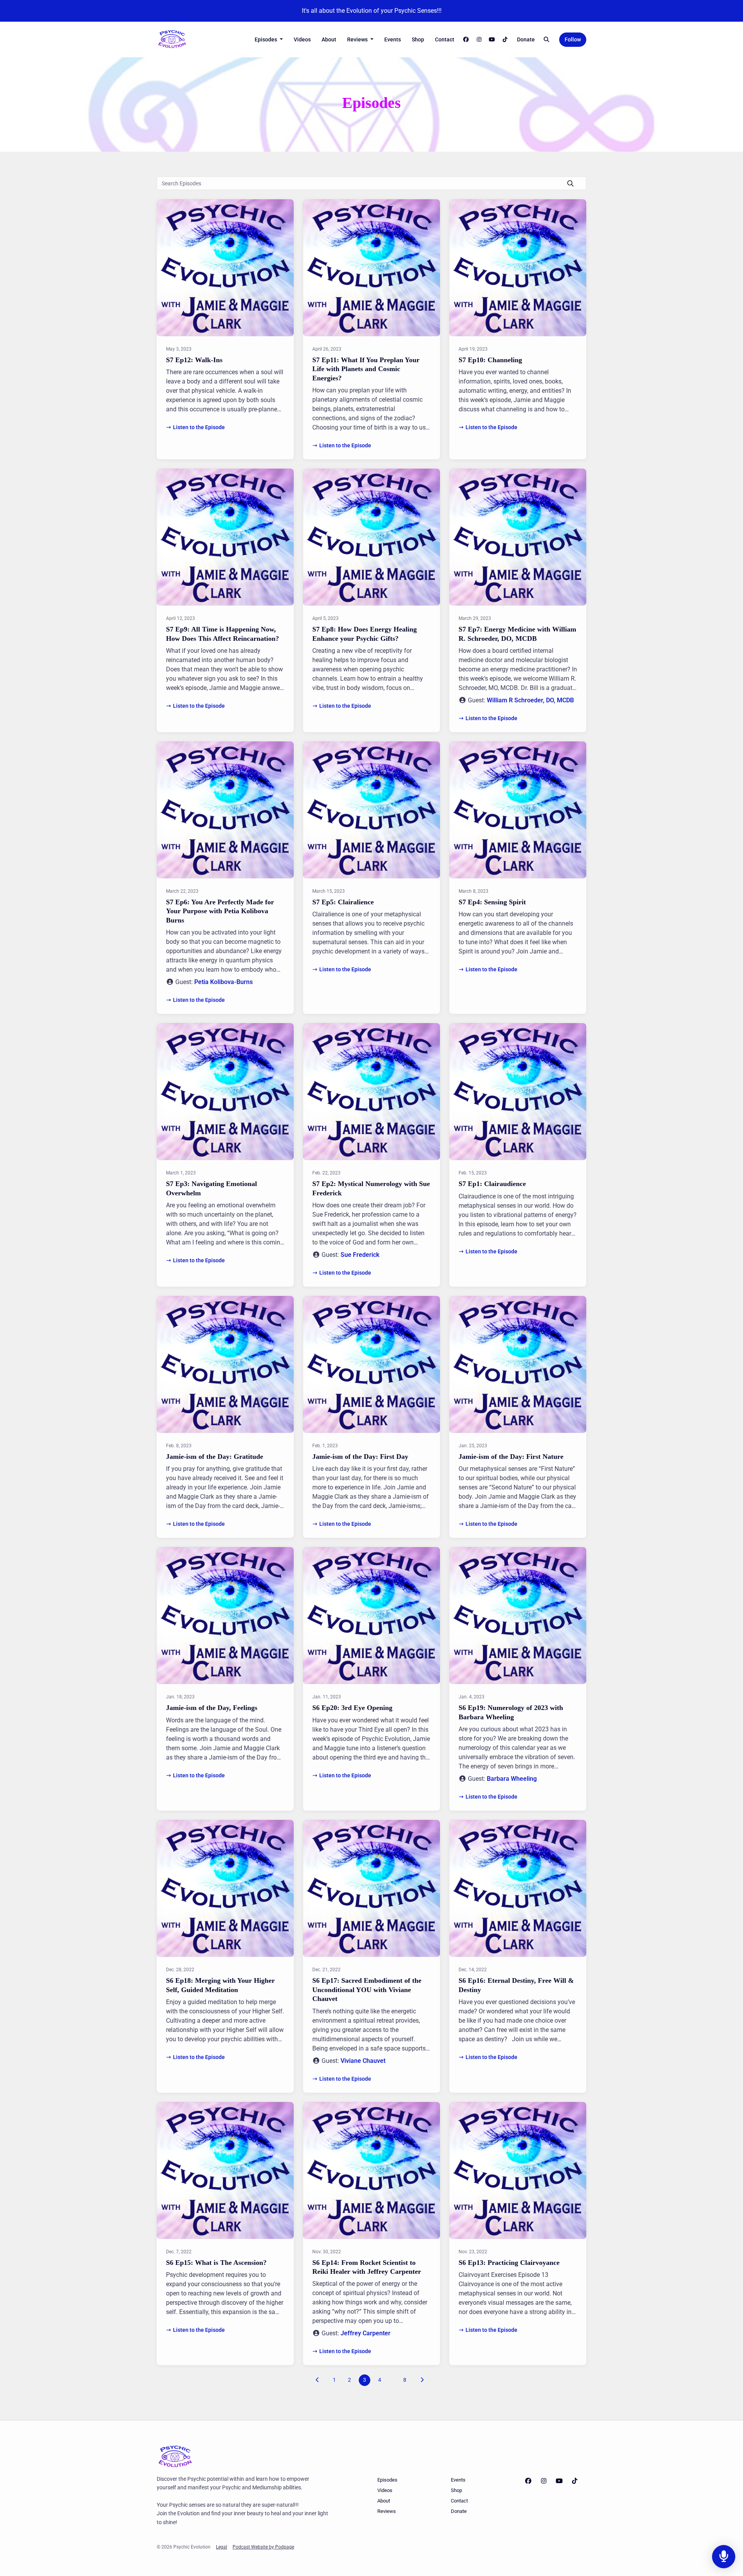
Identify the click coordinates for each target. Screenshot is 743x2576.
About (329, 39)
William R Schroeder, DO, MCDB (530, 700)
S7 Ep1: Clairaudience (492, 1184)
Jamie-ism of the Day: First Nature (511, 1457)
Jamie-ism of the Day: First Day (360, 1457)
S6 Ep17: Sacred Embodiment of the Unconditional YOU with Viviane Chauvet (367, 1990)
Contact (445, 39)
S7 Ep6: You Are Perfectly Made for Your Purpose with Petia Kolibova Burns (220, 911)
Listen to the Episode (199, 427)
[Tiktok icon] (575, 2481)
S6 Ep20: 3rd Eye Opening (352, 1708)
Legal (222, 2547)
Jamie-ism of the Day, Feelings (212, 1708)
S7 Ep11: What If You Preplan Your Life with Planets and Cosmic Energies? (366, 369)
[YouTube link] (492, 40)
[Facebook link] (466, 40)
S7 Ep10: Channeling (490, 360)
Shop (418, 39)
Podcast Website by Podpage (263, 2547)
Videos (302, 39)
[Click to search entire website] (547, 40)
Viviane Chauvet (363, 2061)
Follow (573, 39)
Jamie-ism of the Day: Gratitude (215, 1457)
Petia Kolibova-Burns (223, 982)
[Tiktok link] (505, 40)
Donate (526, 39)
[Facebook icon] (528, 2481)
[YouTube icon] (559, 2481)
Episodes (266, 39)
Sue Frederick (360, 1255)
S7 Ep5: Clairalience (343, 902)
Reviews (358, 39)
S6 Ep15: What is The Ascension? (216, 2263)
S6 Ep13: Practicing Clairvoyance (509, 2263)
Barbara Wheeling (512, 1779)
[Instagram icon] (544, 2481)
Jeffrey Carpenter (366, 2333)
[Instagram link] (479, 40)
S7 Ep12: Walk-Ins (194, 360)
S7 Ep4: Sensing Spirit (492, 902)
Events (393, 39)
